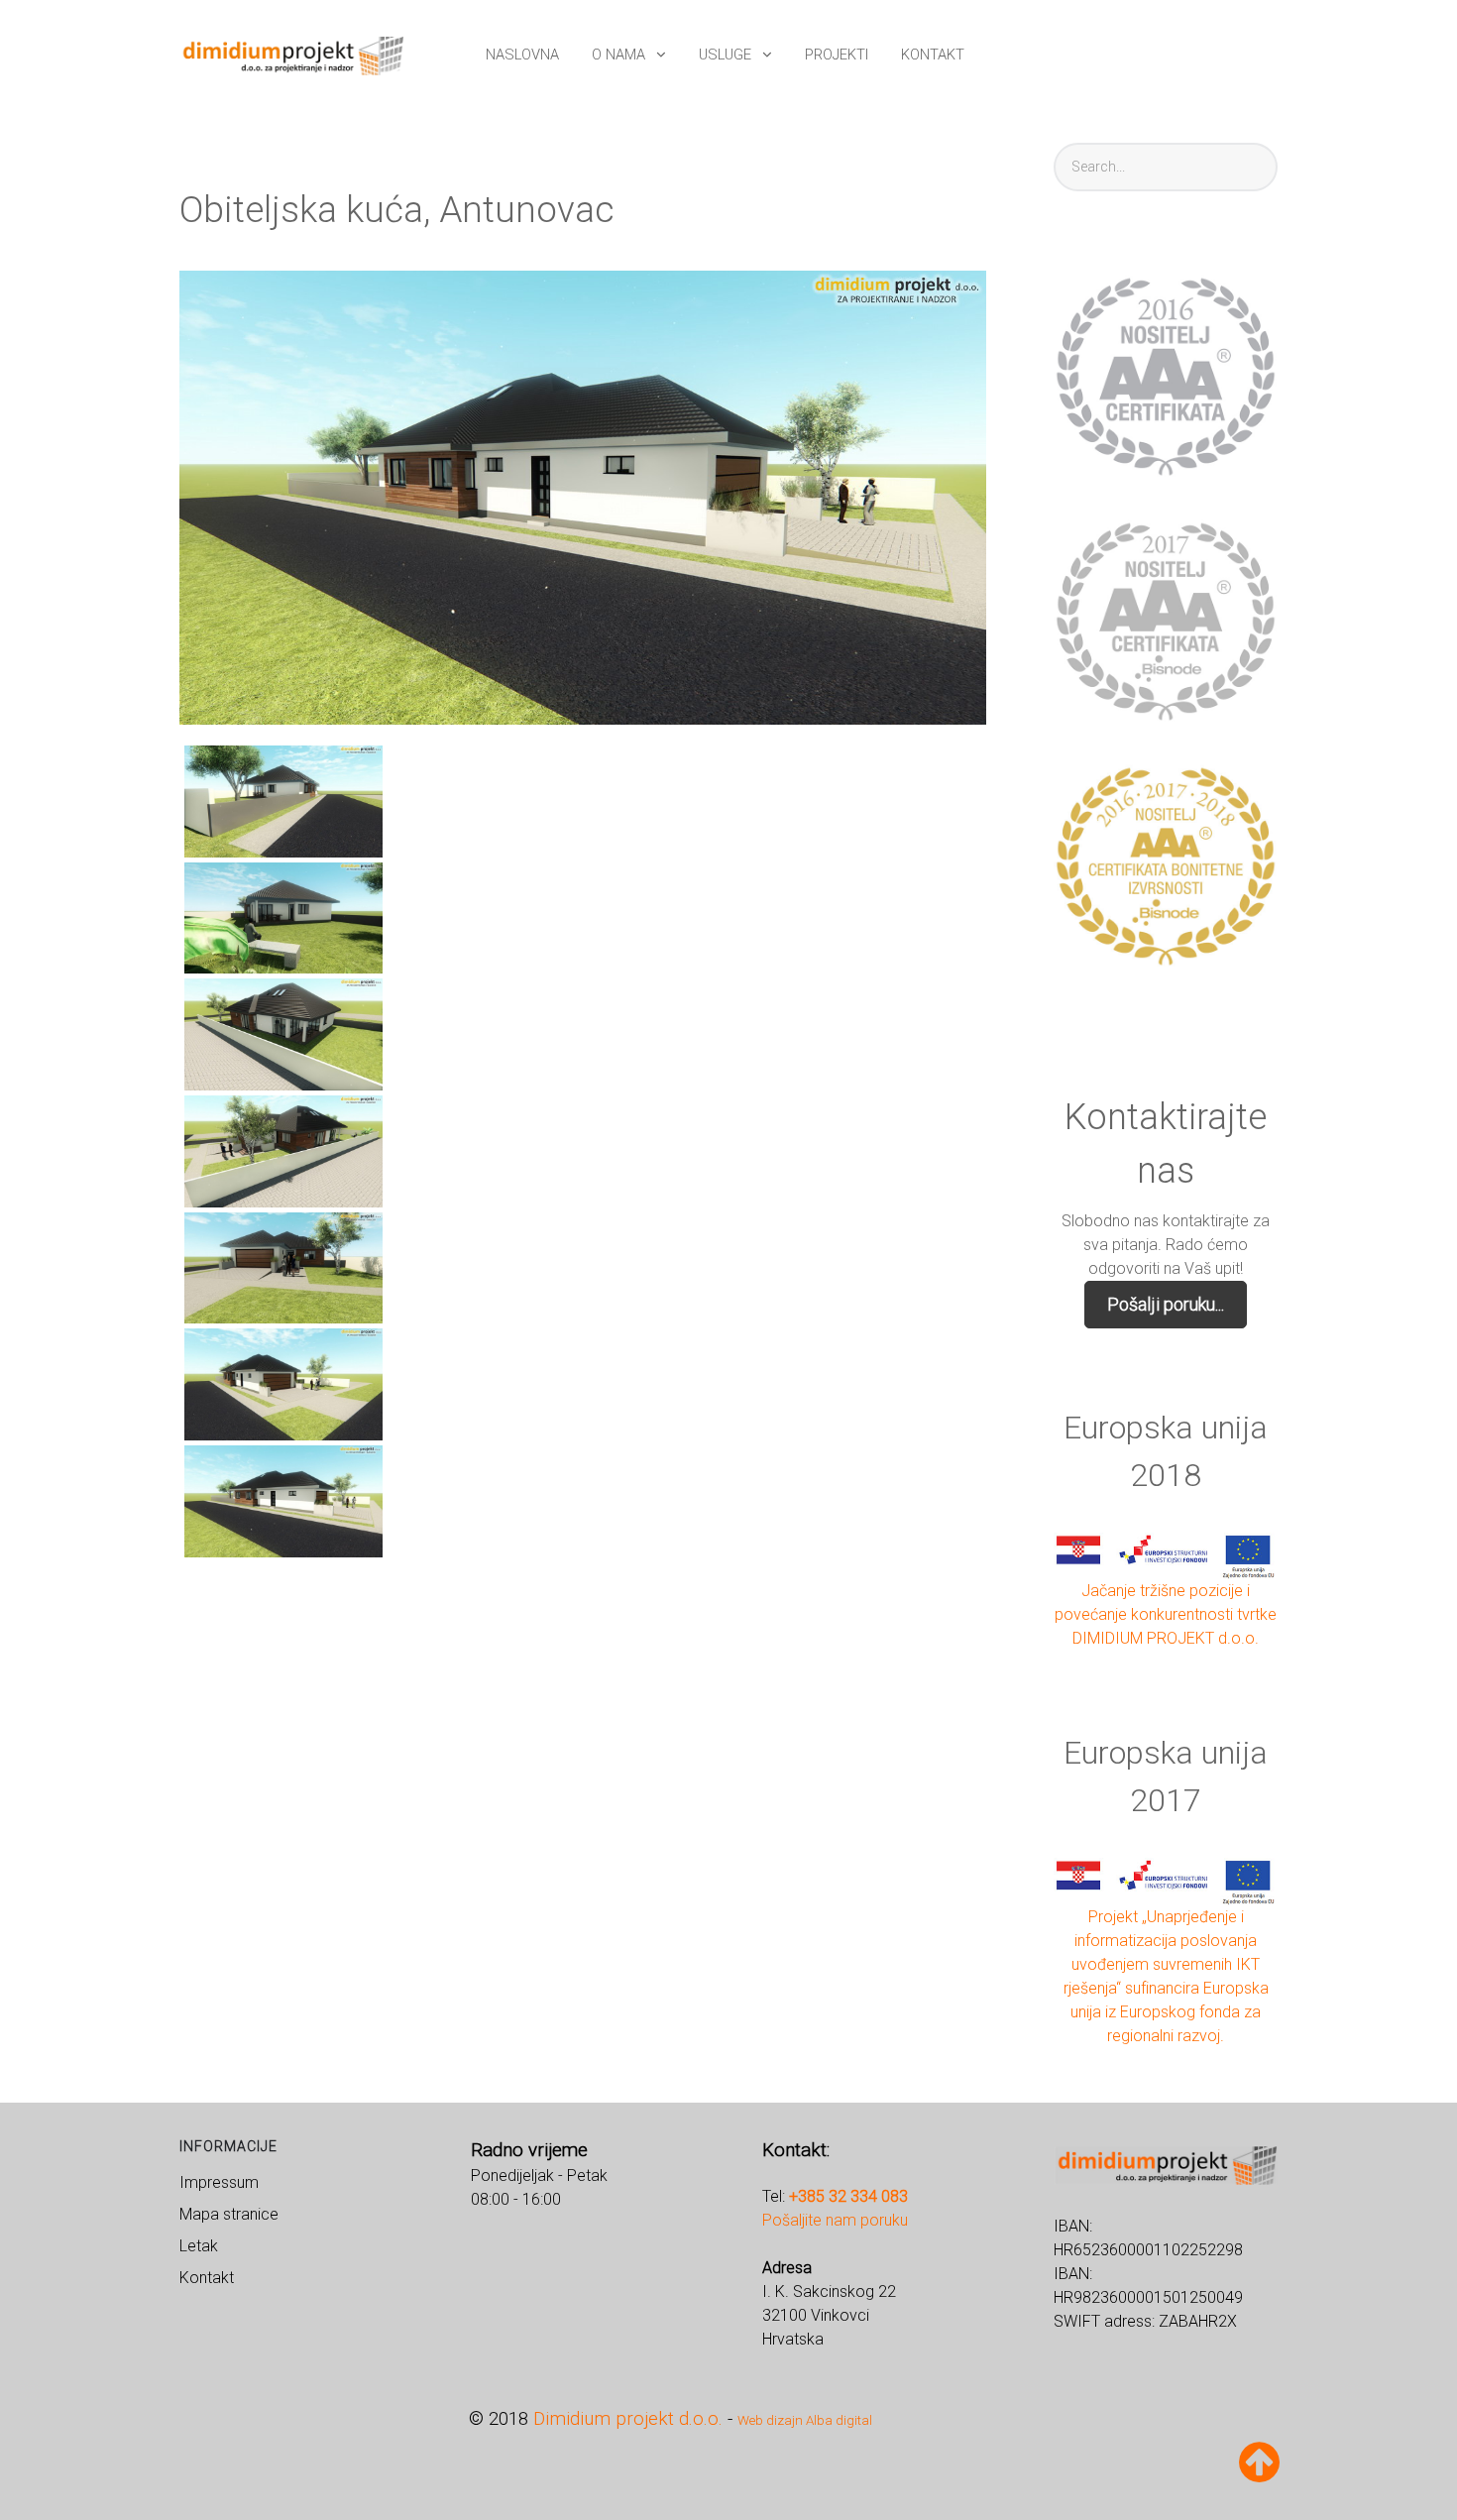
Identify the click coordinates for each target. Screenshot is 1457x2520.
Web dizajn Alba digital (805, 2420)
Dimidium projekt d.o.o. (628, 2419)
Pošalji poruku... (1166, 1304)
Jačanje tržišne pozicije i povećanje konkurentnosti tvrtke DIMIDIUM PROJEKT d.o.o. (1166, 1614)
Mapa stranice (229, 2214)
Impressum (219, 2182)
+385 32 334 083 (848, 2196)
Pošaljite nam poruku (835, 2220)
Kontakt (207, 2278)
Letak (199, 2246)
